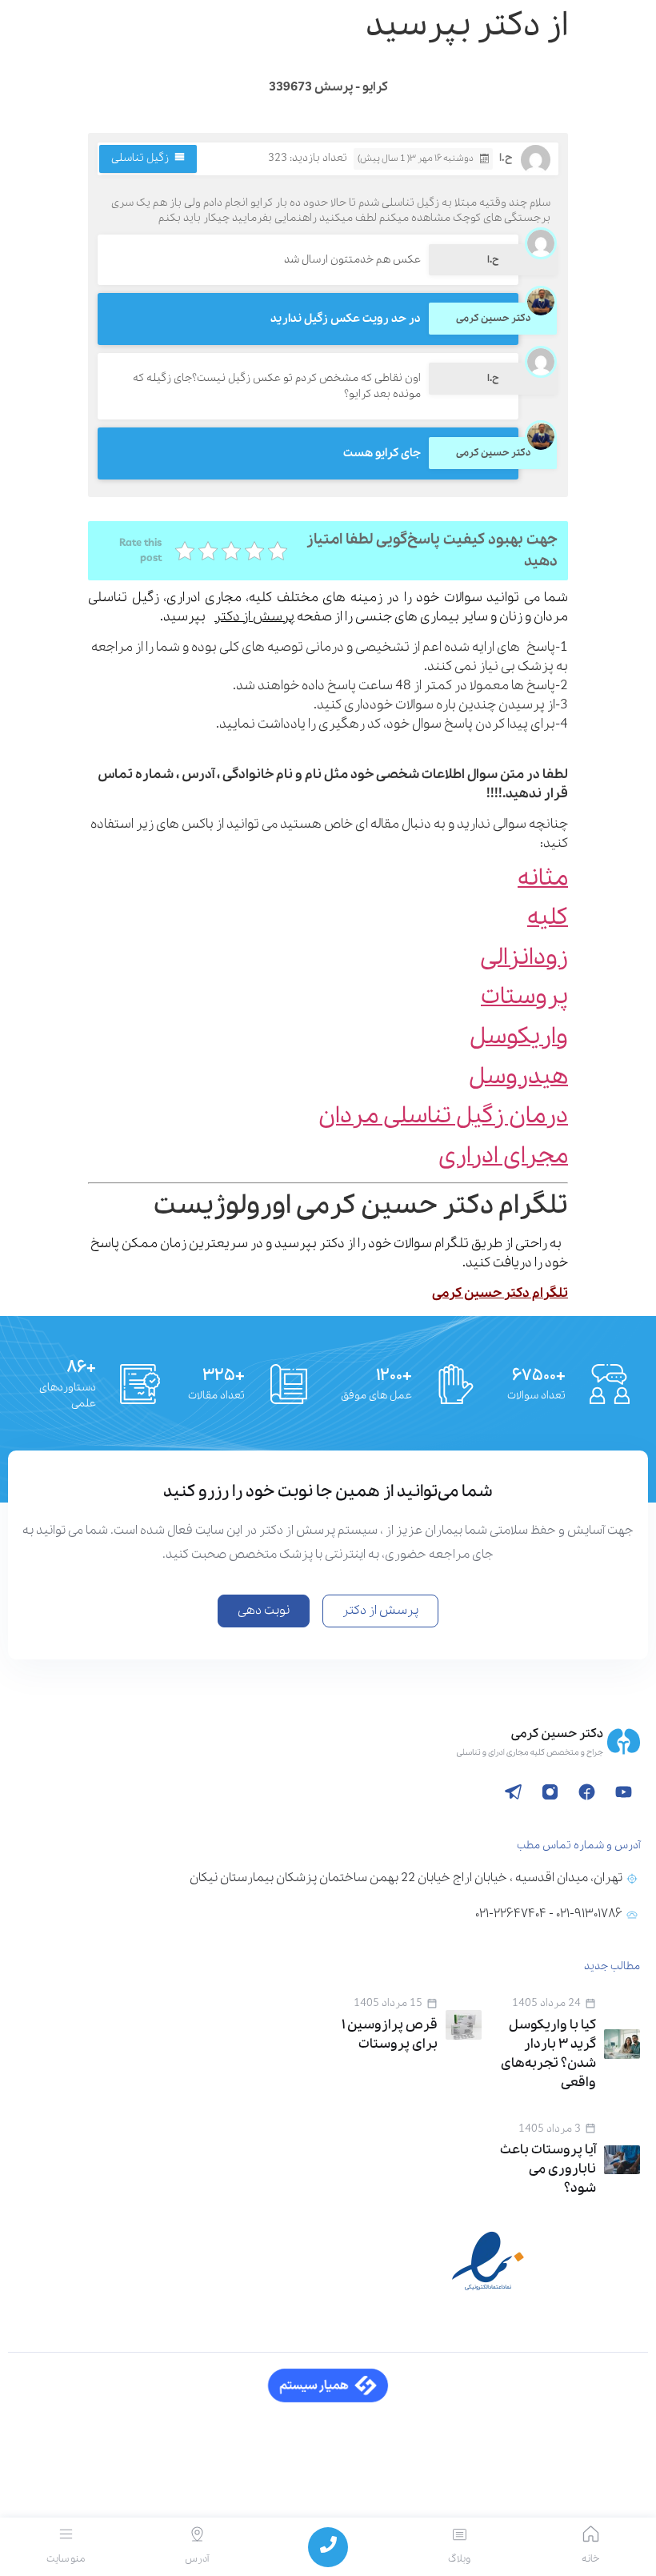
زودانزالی (524, 958)
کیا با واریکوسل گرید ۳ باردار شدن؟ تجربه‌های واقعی (548, 2054)
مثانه (543, 879)
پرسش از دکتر (254, 617)
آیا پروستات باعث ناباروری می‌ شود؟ (548, 2169)
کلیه (548, 918)
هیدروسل (518, 1077)
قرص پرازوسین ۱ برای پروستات (390, 2034)
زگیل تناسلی (140, 158)
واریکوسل (519, 1037)
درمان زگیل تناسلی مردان (443, 1116)
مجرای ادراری (503, 1156)
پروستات (524, 997)
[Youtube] (623, 1792)
